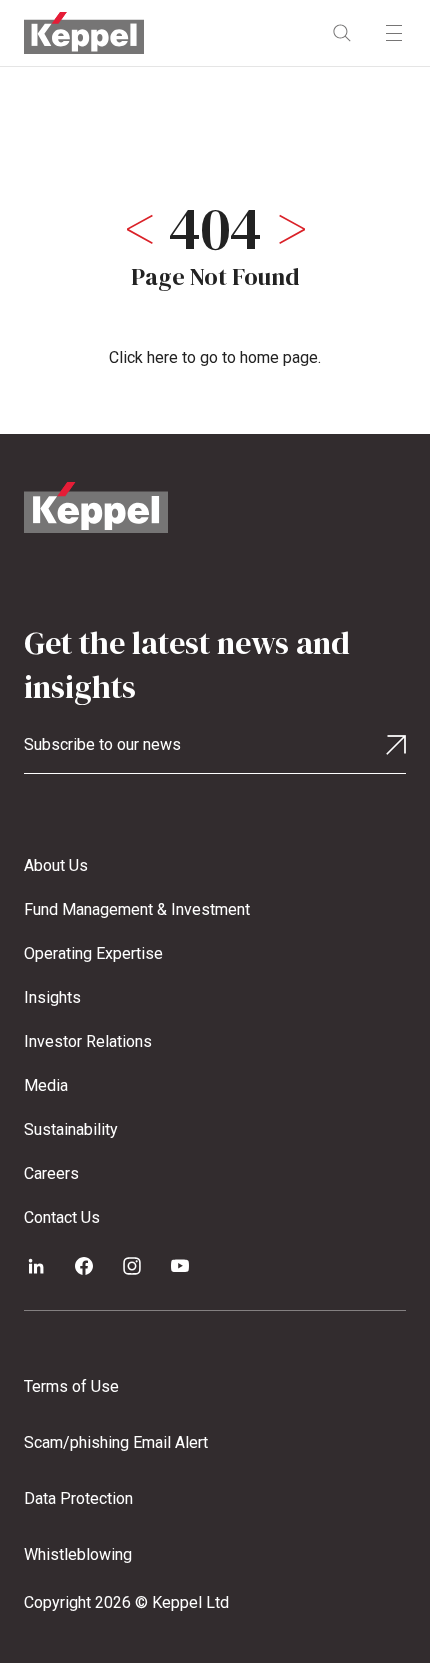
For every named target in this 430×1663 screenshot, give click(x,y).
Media (46, 1085)
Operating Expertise (93, 953)
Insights (52, 997)
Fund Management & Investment (137, 909)
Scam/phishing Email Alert (116, 1442)
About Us (56, 865)
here (162, 357)
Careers (51, 1173)
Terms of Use (71, 1386)
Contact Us (62, 1217)
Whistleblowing (78, 1554)
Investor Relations (88, 1041)
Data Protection (78, 1498)
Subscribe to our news (102, 744)
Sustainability (71, 1129)
